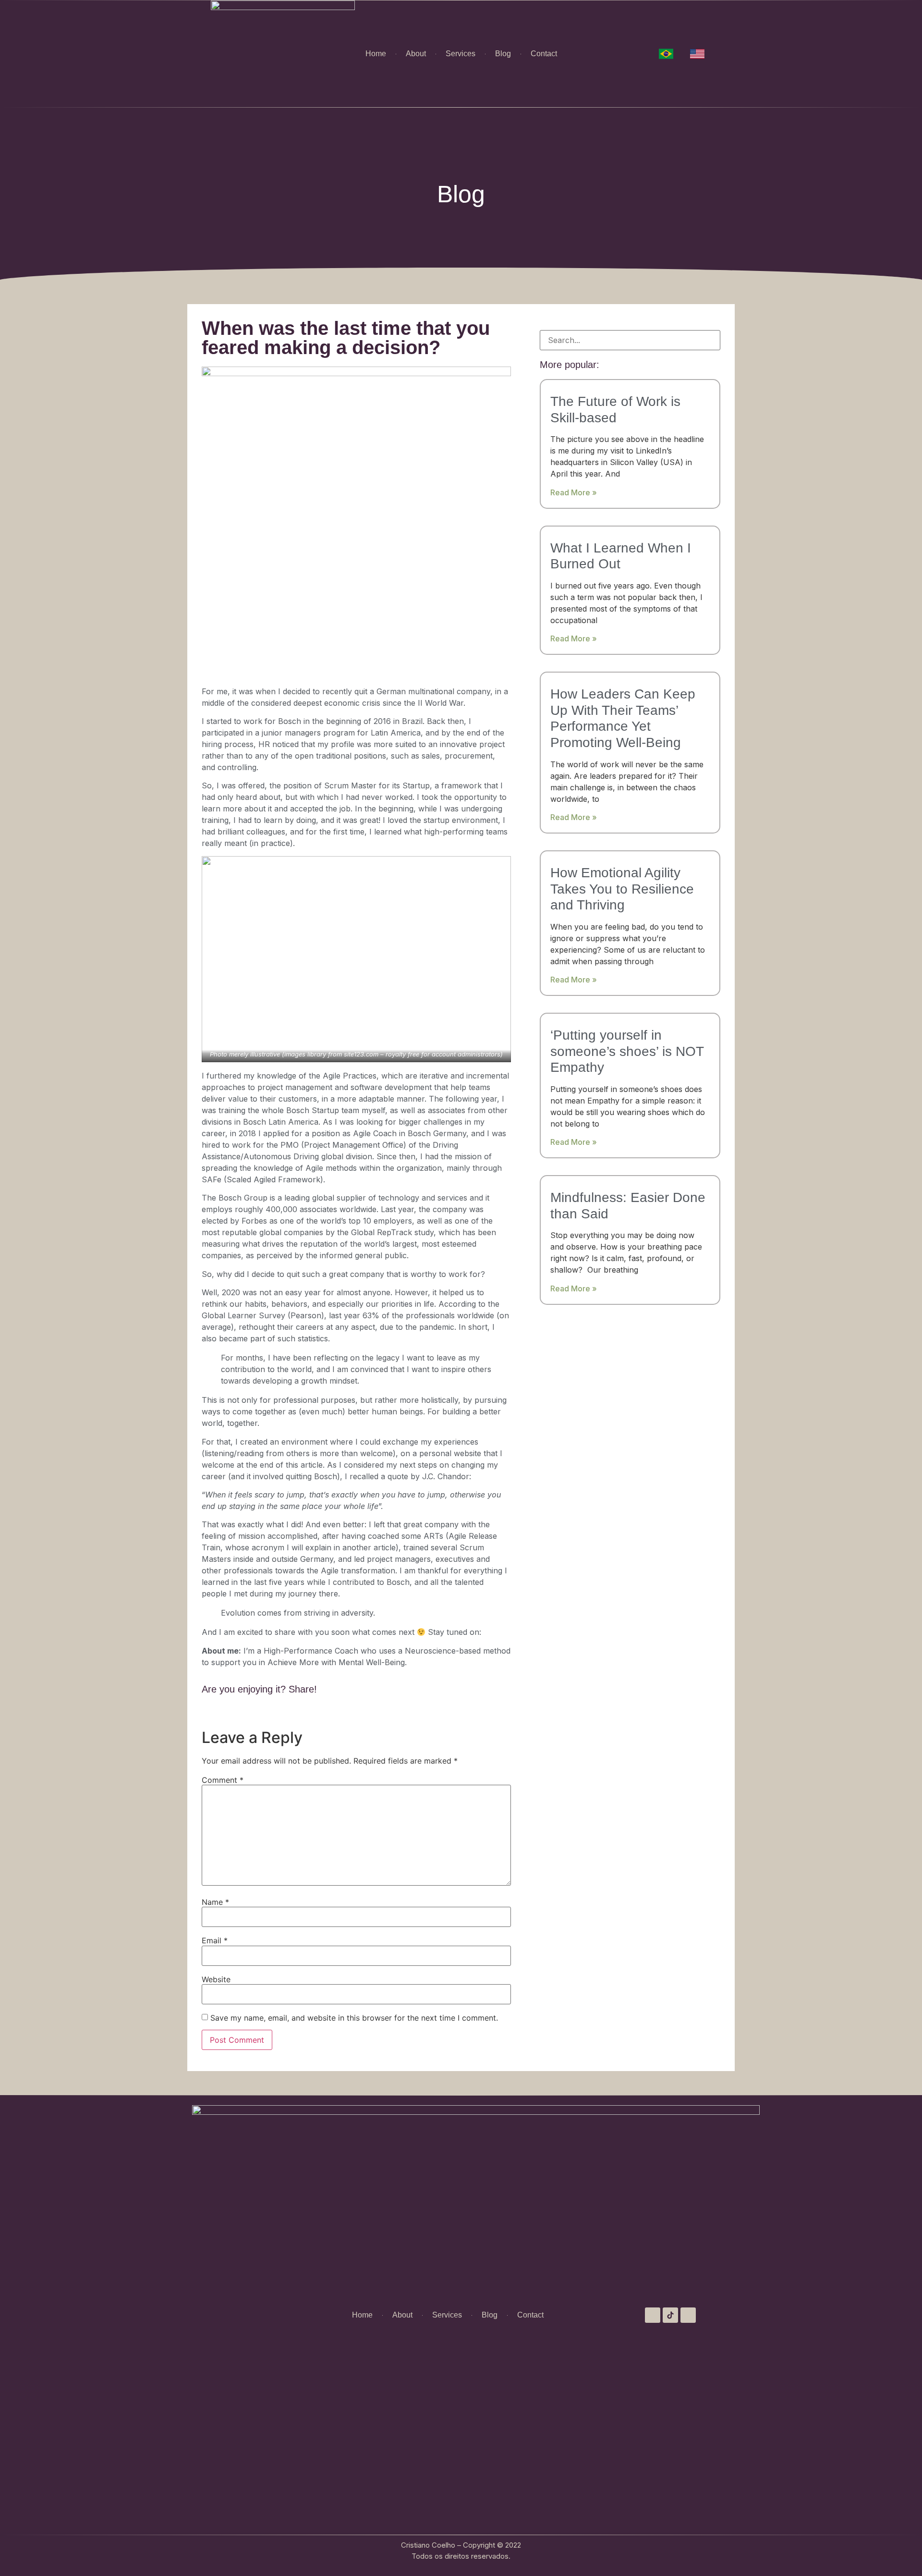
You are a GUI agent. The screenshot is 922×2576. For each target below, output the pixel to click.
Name (215, 1902)
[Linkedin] (688, 2315)
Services (461, 54)
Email (215, 1940)
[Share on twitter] (215, 1711)
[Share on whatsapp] (237, 1711)
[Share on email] (248, 1711)
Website (216, 1979)
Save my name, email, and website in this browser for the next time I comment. (354, 2018)
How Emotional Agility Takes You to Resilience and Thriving (622, 889)
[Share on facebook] (204, 1711)
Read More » (574, 492)
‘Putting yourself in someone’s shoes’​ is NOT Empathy (627, 1051)
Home (376, 54)
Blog (503, 54)
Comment (223, 1780)
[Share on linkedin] (226, 1711)
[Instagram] (653, 2315)
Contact (544, 54)
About (416, 54)
